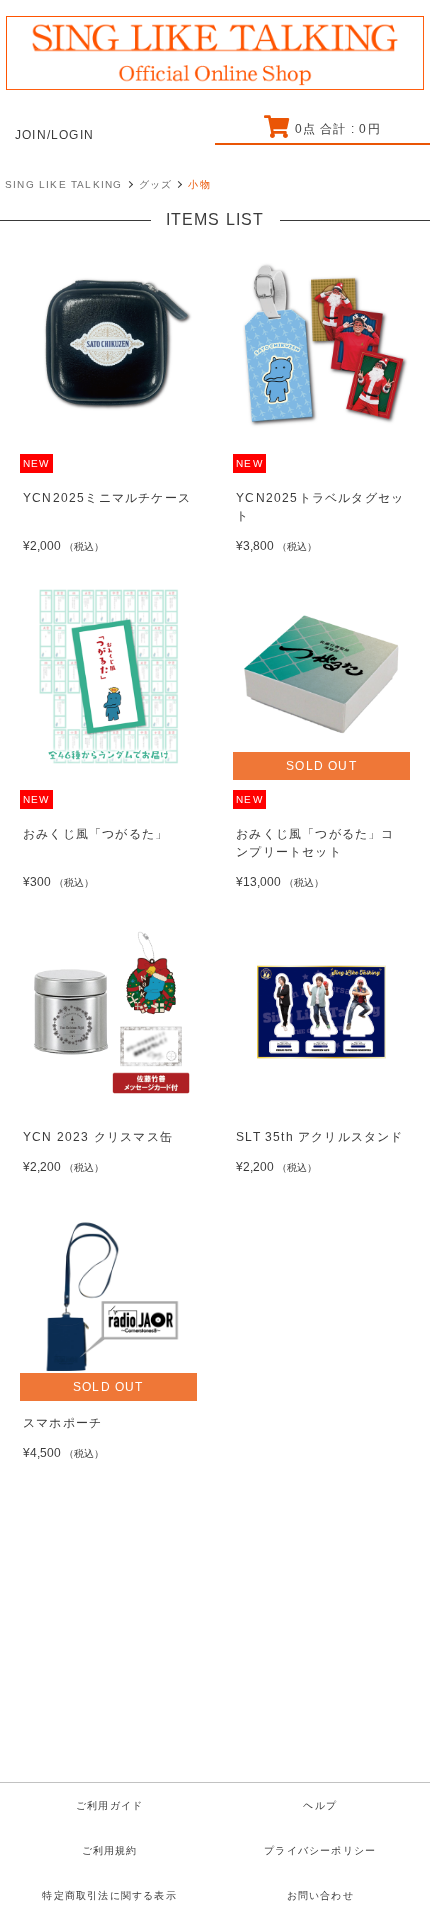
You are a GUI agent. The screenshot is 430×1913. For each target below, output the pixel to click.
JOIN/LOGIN (54, 135)
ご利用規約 (110, 1850)
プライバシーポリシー (320, 1850)
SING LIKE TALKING (63, 184)
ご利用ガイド (109, 1805)
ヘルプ (320, 1805)
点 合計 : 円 (337, 129)
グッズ (156, 184)
